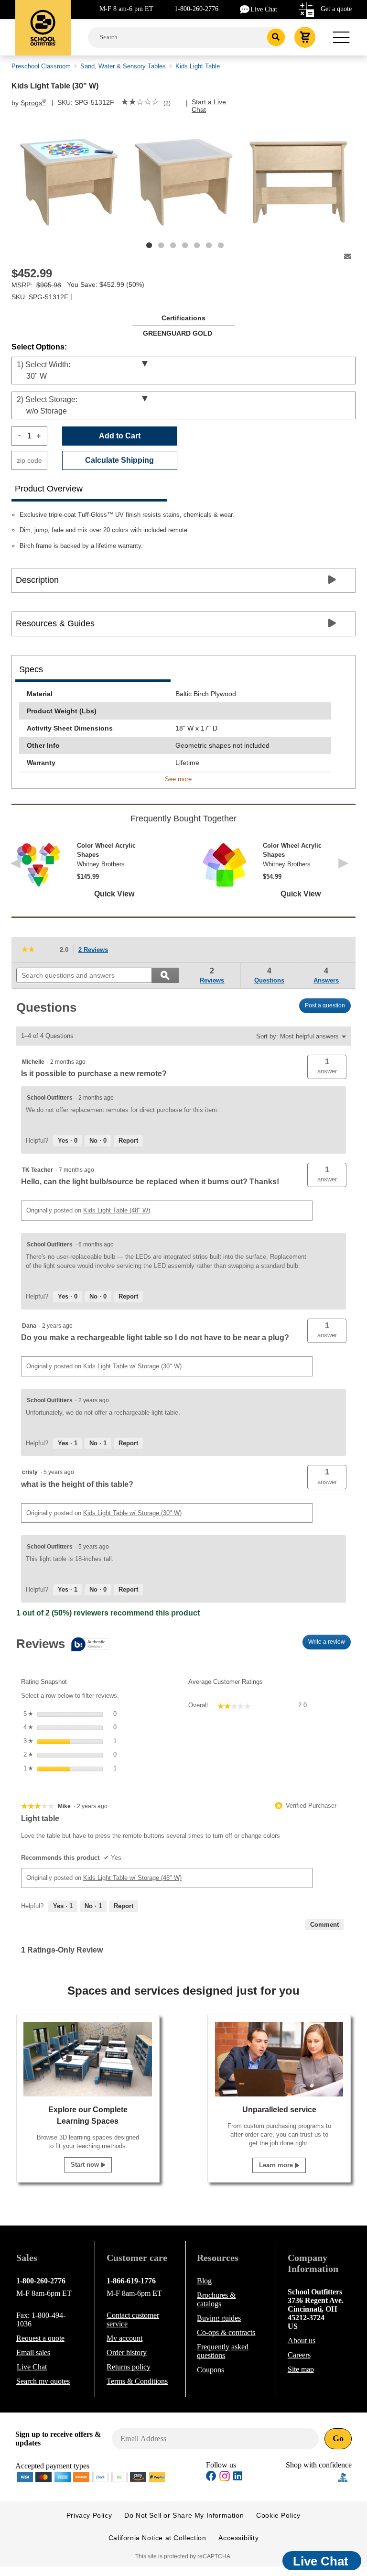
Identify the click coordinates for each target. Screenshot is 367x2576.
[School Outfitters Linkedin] (238, 2477)
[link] (140, 103)
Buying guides (219, 2318)
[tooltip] (63, 1645)
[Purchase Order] (119, 2476)
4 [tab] (185, 245)
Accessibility (238, 2538)
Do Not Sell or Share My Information (184, 2515)
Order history (127, 2352)
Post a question (325, 1005)
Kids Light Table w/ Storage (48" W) (132, 1878)
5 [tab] (197, 245)
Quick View (114, 894)
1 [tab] (149, 245)
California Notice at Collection (157, 2538)
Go (338, 2438)
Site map (301, 2369)
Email (33, 2352)
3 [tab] (173, 245)
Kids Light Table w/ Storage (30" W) (132, 1366)
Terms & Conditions (137, 2381)
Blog (204, 2281)
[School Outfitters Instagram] (225, 2479)
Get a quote (336, 9)
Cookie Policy (278, 2515)
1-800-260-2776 (196, 9)
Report (128, 1141)
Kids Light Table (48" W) (117, 1210)
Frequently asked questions (223, 2351)
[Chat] (245, 9)
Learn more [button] (277, 2165)
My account (124, 2338)
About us (302, 2341)
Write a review (329, 1644)
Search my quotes (43, 2381)
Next (346, 870)
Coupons (210, 2370)
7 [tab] (221, 245)
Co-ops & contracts (226, 2332)
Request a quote (40, 2338)
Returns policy (129, 2367)
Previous (17, 870)
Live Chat (264, 9)
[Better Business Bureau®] (343, 2476)
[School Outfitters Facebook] (211, 2477)
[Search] (276, 37)
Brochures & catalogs (216, 2299)
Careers (299, 2355)
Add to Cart (120, 436)
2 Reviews (96, 951)
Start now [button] (86, 2165)
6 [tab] (209, 245)
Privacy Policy (89, 2515)
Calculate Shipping (119, 460)
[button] (327, 1067)
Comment (324, 1925)
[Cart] (305, 37)
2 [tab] (161, 245)
